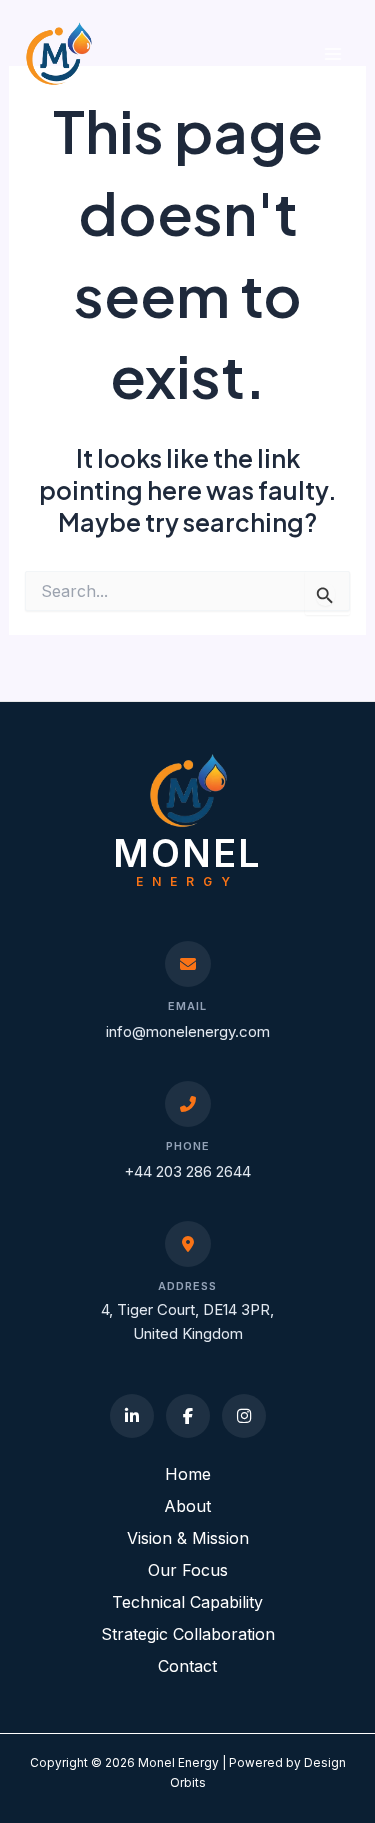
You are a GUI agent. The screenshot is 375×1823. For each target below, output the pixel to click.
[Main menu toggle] (332, 53)
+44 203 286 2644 (187, 1171)
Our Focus (188, 1570)
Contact (187, 1666)
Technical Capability (187, 1602)
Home (188, 1474)
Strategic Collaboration (188, 1634)
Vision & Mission (188, 1538)
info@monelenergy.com (188, 1031)
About (187, 1506)
